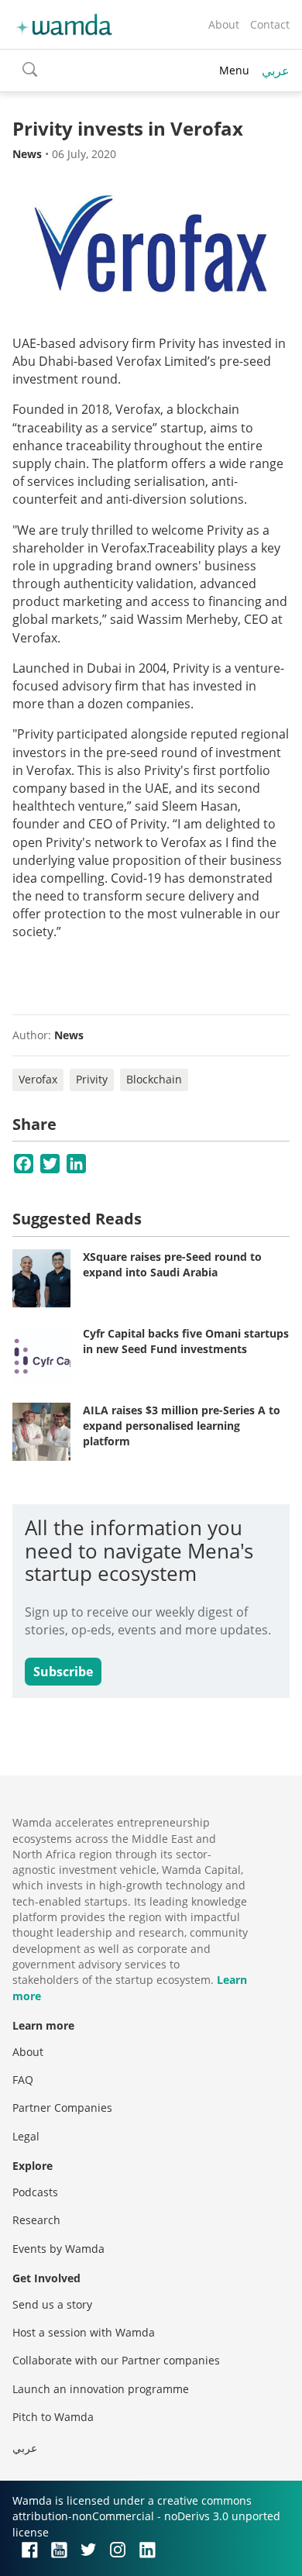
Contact (270, 24)
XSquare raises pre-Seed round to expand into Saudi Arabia (172, 1264)
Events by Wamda (58, 2249)
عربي (276, 71)
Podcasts (35, 2192)
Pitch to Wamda (53, 2417)
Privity (92, 1079)
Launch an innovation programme (101, 2389)
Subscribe (63, 1672)
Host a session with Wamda (84, 2332)
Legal (26, 2136)
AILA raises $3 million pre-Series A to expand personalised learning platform (182, 1425)
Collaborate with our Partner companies (116, 2360)
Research (36, 2220)
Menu (234, 70)
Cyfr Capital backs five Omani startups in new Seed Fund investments (186, 1341)
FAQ (23, 2080)
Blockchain (154, 1079)
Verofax (38, 1079)
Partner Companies (62, 2108)
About (224, 24)
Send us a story (52, 2304)
